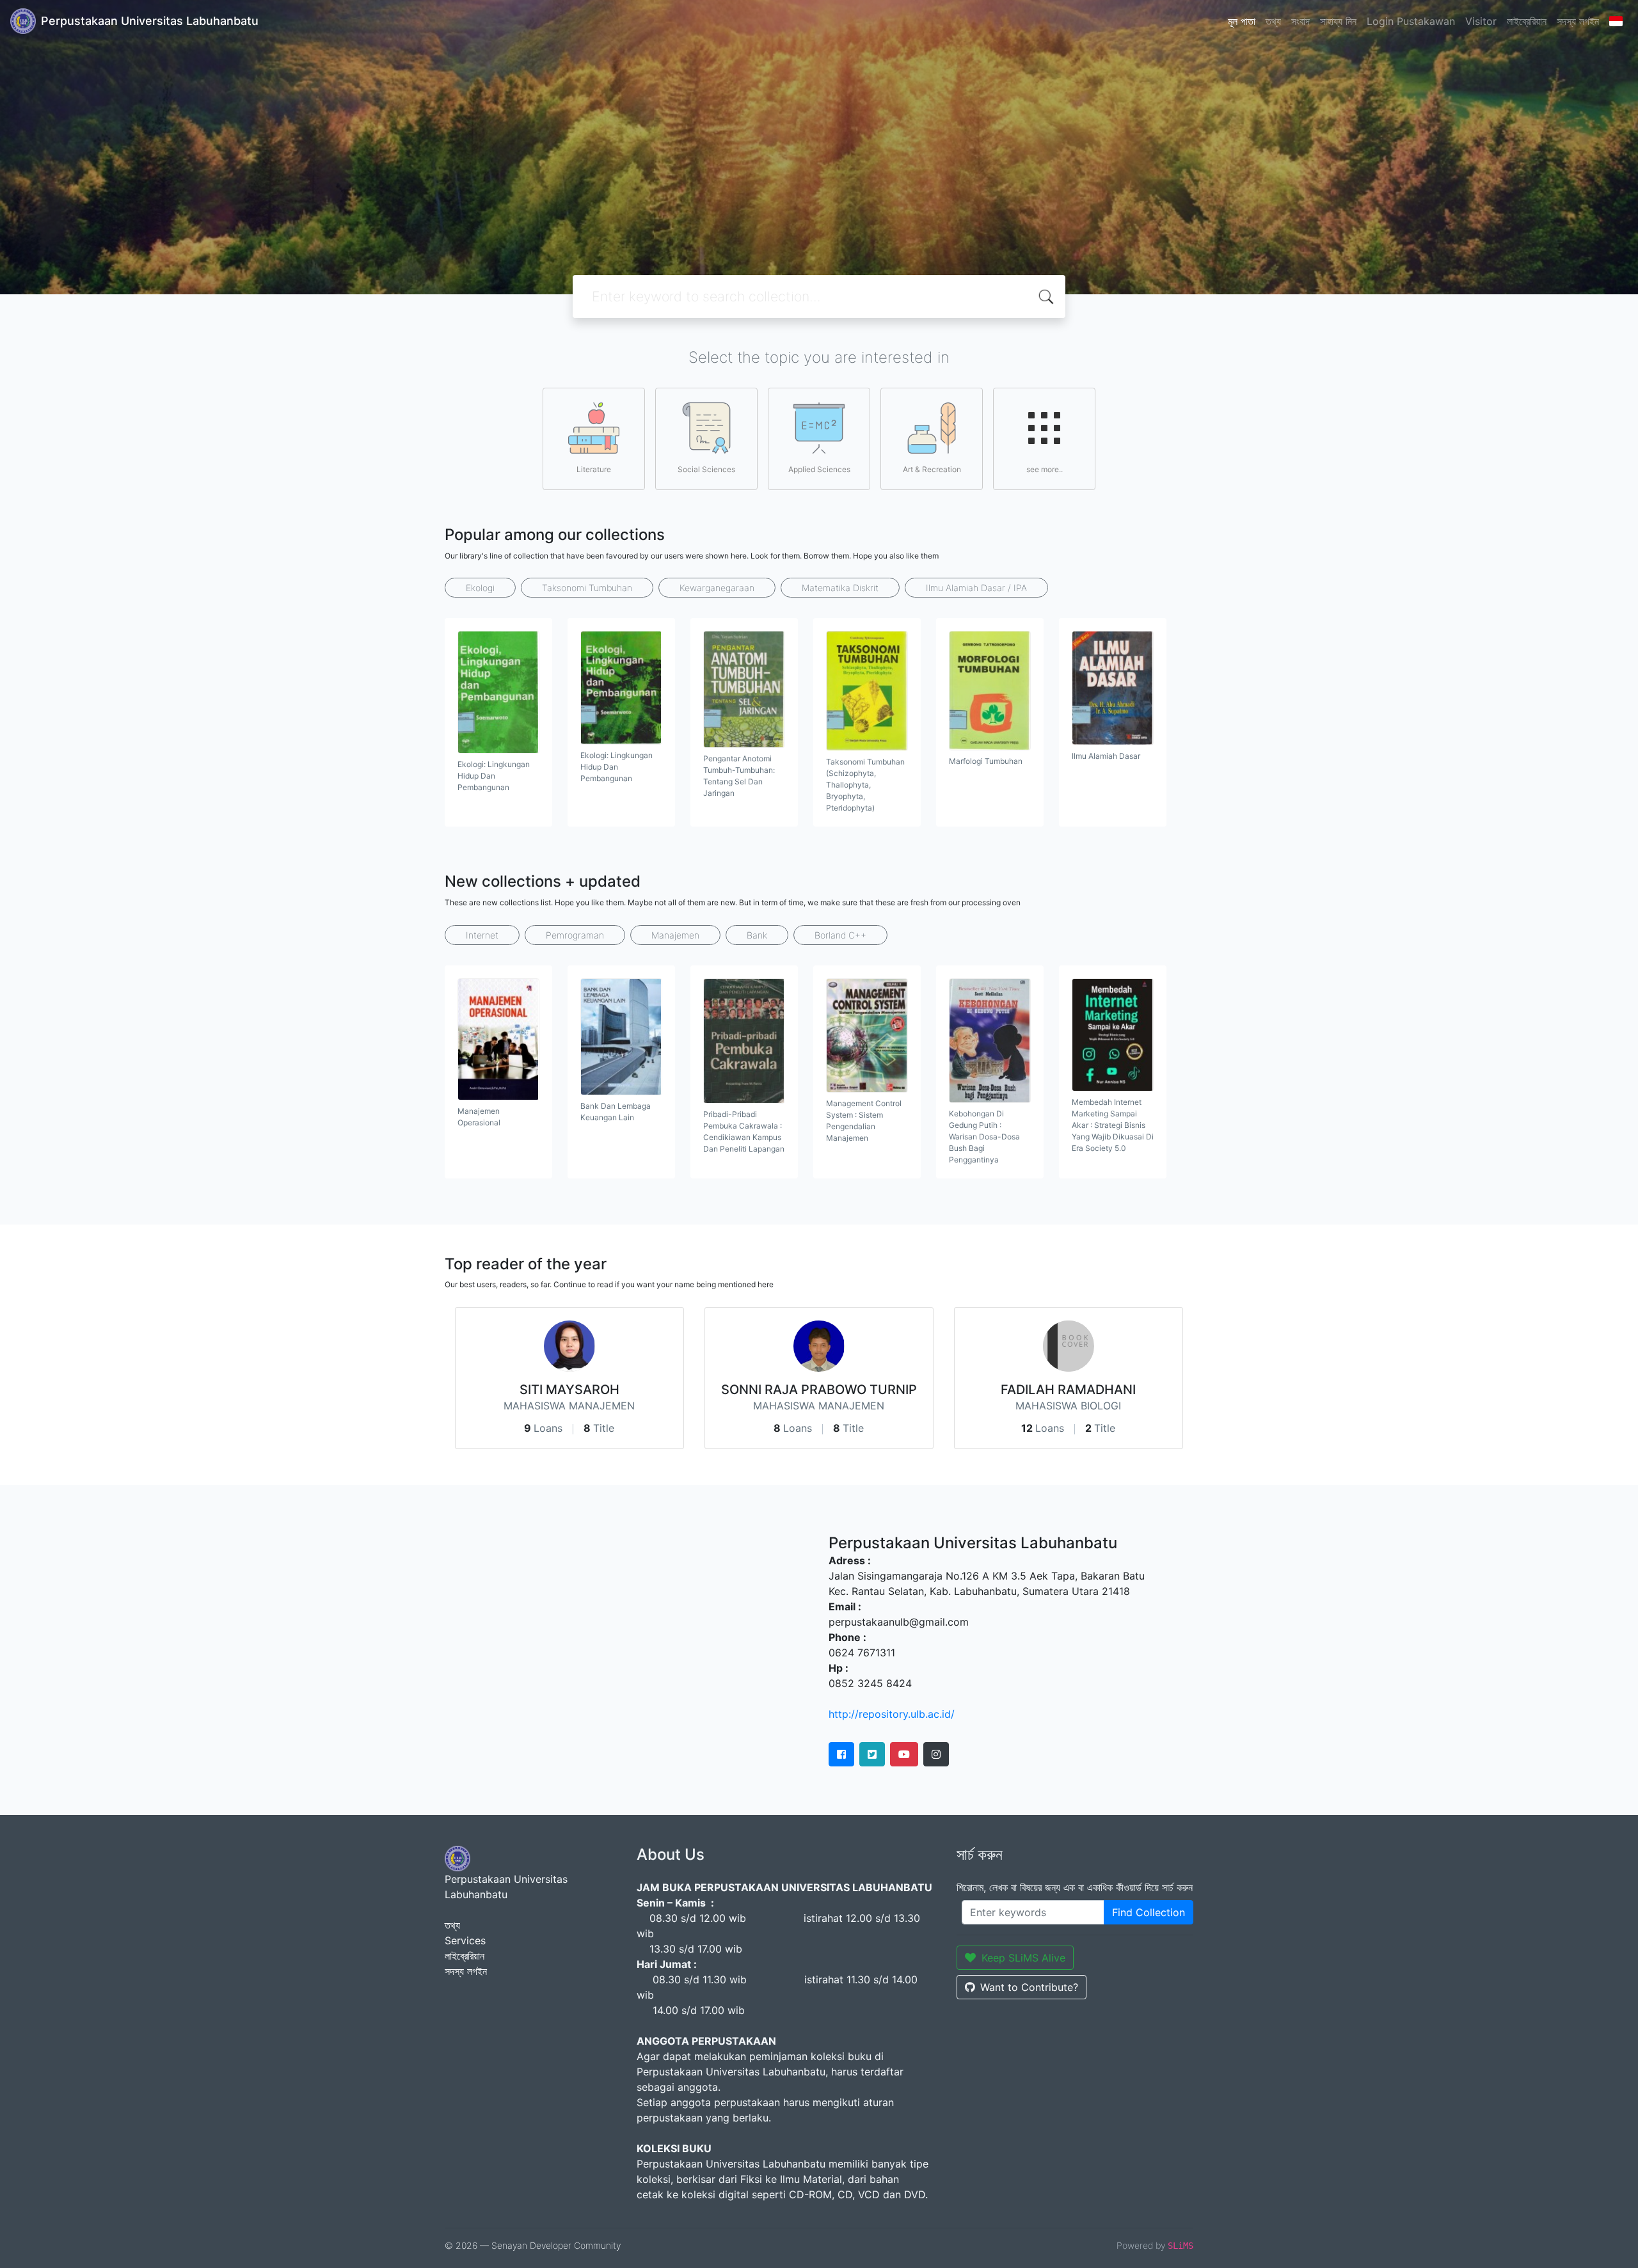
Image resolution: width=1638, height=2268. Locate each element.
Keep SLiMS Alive (1023, 1958)
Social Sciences (706, 469)
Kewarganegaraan (717, 588)
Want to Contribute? (1029, 1987)
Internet (482, 935)
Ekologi (480, 588)
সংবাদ (1300, 21)
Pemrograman (575, 935)
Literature (594, 469)
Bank (757, 935)
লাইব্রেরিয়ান (1527, 21)
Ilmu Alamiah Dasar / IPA (976, 588)
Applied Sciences (819, 469)
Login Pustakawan (1411, 21)
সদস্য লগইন (1578, 21)
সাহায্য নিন (1338, 21)
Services (465, 1940)
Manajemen (675, 935)
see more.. (1045, 469)
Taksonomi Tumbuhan (587, 588)
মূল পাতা (1242, 21)
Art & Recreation (932, 469)
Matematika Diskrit (840, 588)
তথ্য (1273, 21)
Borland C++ (840, 935)
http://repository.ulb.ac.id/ (892, 1714)
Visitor (1481, 21)
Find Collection (1149, 1912)
